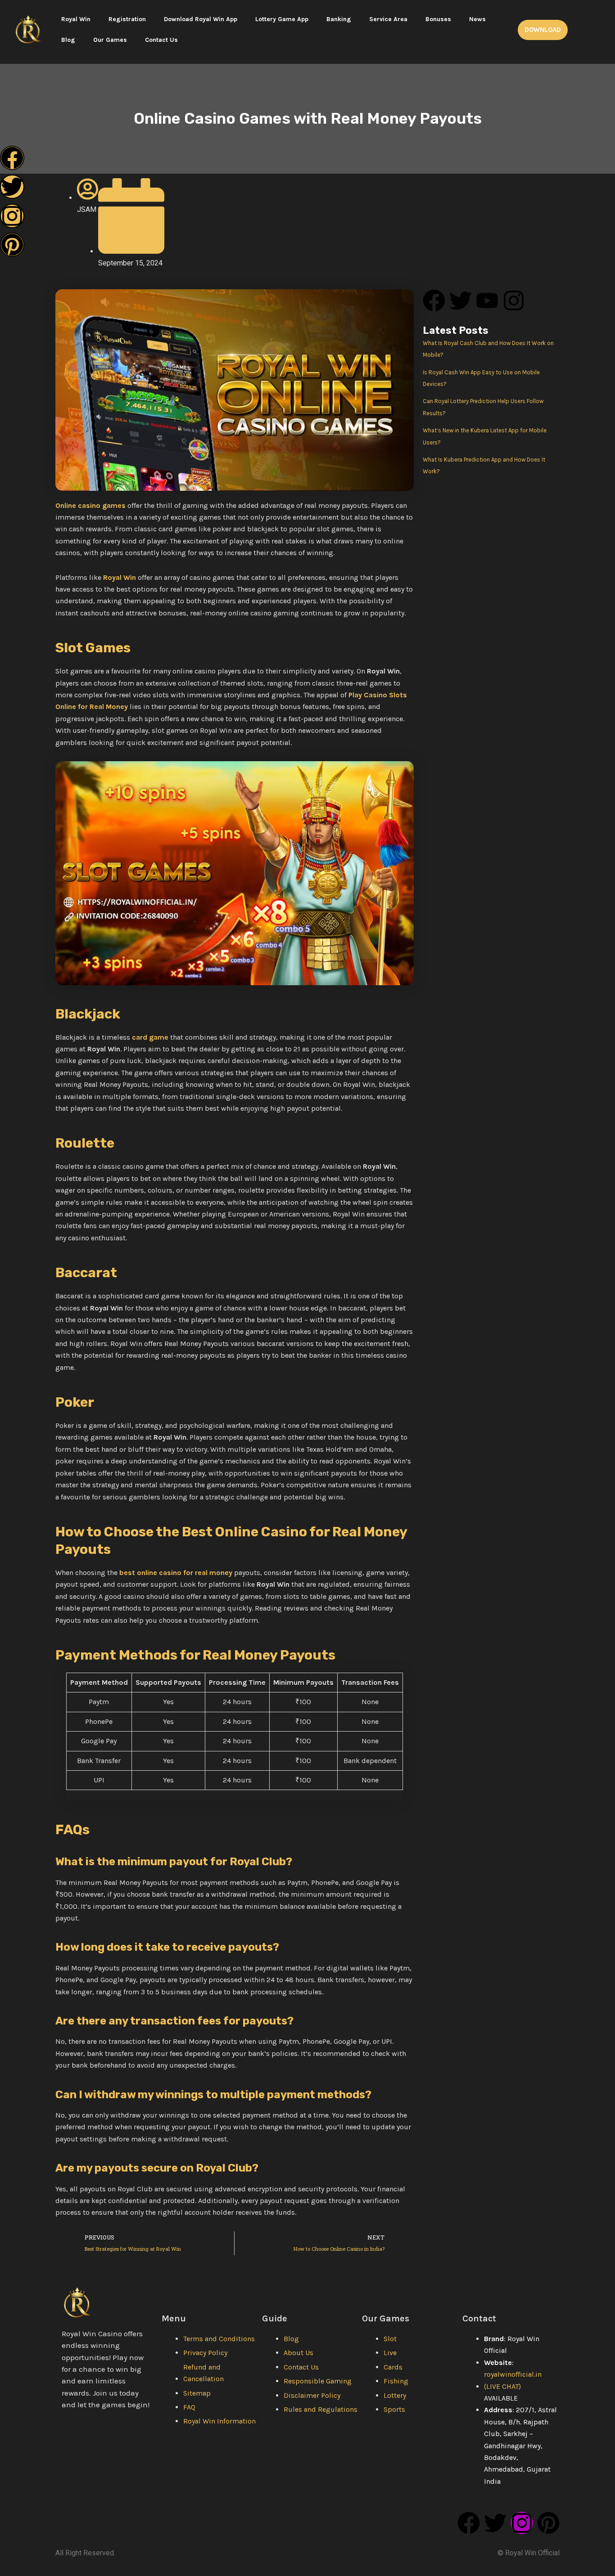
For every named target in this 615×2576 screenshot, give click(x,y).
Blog (68, 40)
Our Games (110, 40)
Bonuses (438, 19)
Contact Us (161, 40)
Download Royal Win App (201, 19)
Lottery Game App (282, 19)
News (477, 19)
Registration (127, 19)
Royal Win (76, 19)
